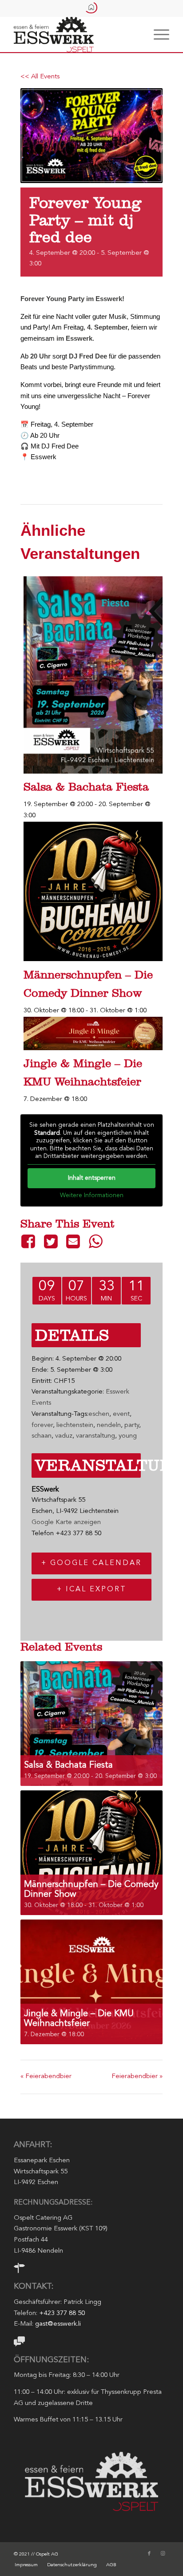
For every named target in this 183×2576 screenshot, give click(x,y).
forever (42, 1425)
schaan (42, 1436)
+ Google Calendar (91, 1563)
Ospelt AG (47, 2554)
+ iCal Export (92, 1590)
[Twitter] (51, 1241)
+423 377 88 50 (62, 2313)
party (132, 1425)
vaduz (64, 1436)
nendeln (109, 1425)
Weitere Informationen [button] (92, 1195)
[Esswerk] (76, 34)
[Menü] (157, 34)
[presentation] (93, 772)
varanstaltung (95, 1436)
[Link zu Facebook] (149, 2554)
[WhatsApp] (95, 1241)
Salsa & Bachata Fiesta (86, 787)
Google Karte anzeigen (66, 1522)
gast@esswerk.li (58, 2324)
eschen (99, 1414)
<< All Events (40, 77)
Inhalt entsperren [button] (92, 1178)
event (121, 1414)
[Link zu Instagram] (163, 2554)
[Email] (73, 1241)
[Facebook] (30, 1241)
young (128, 1436)
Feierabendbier (46, 2077)
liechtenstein (75, 1425)
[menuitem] (157, 34)
